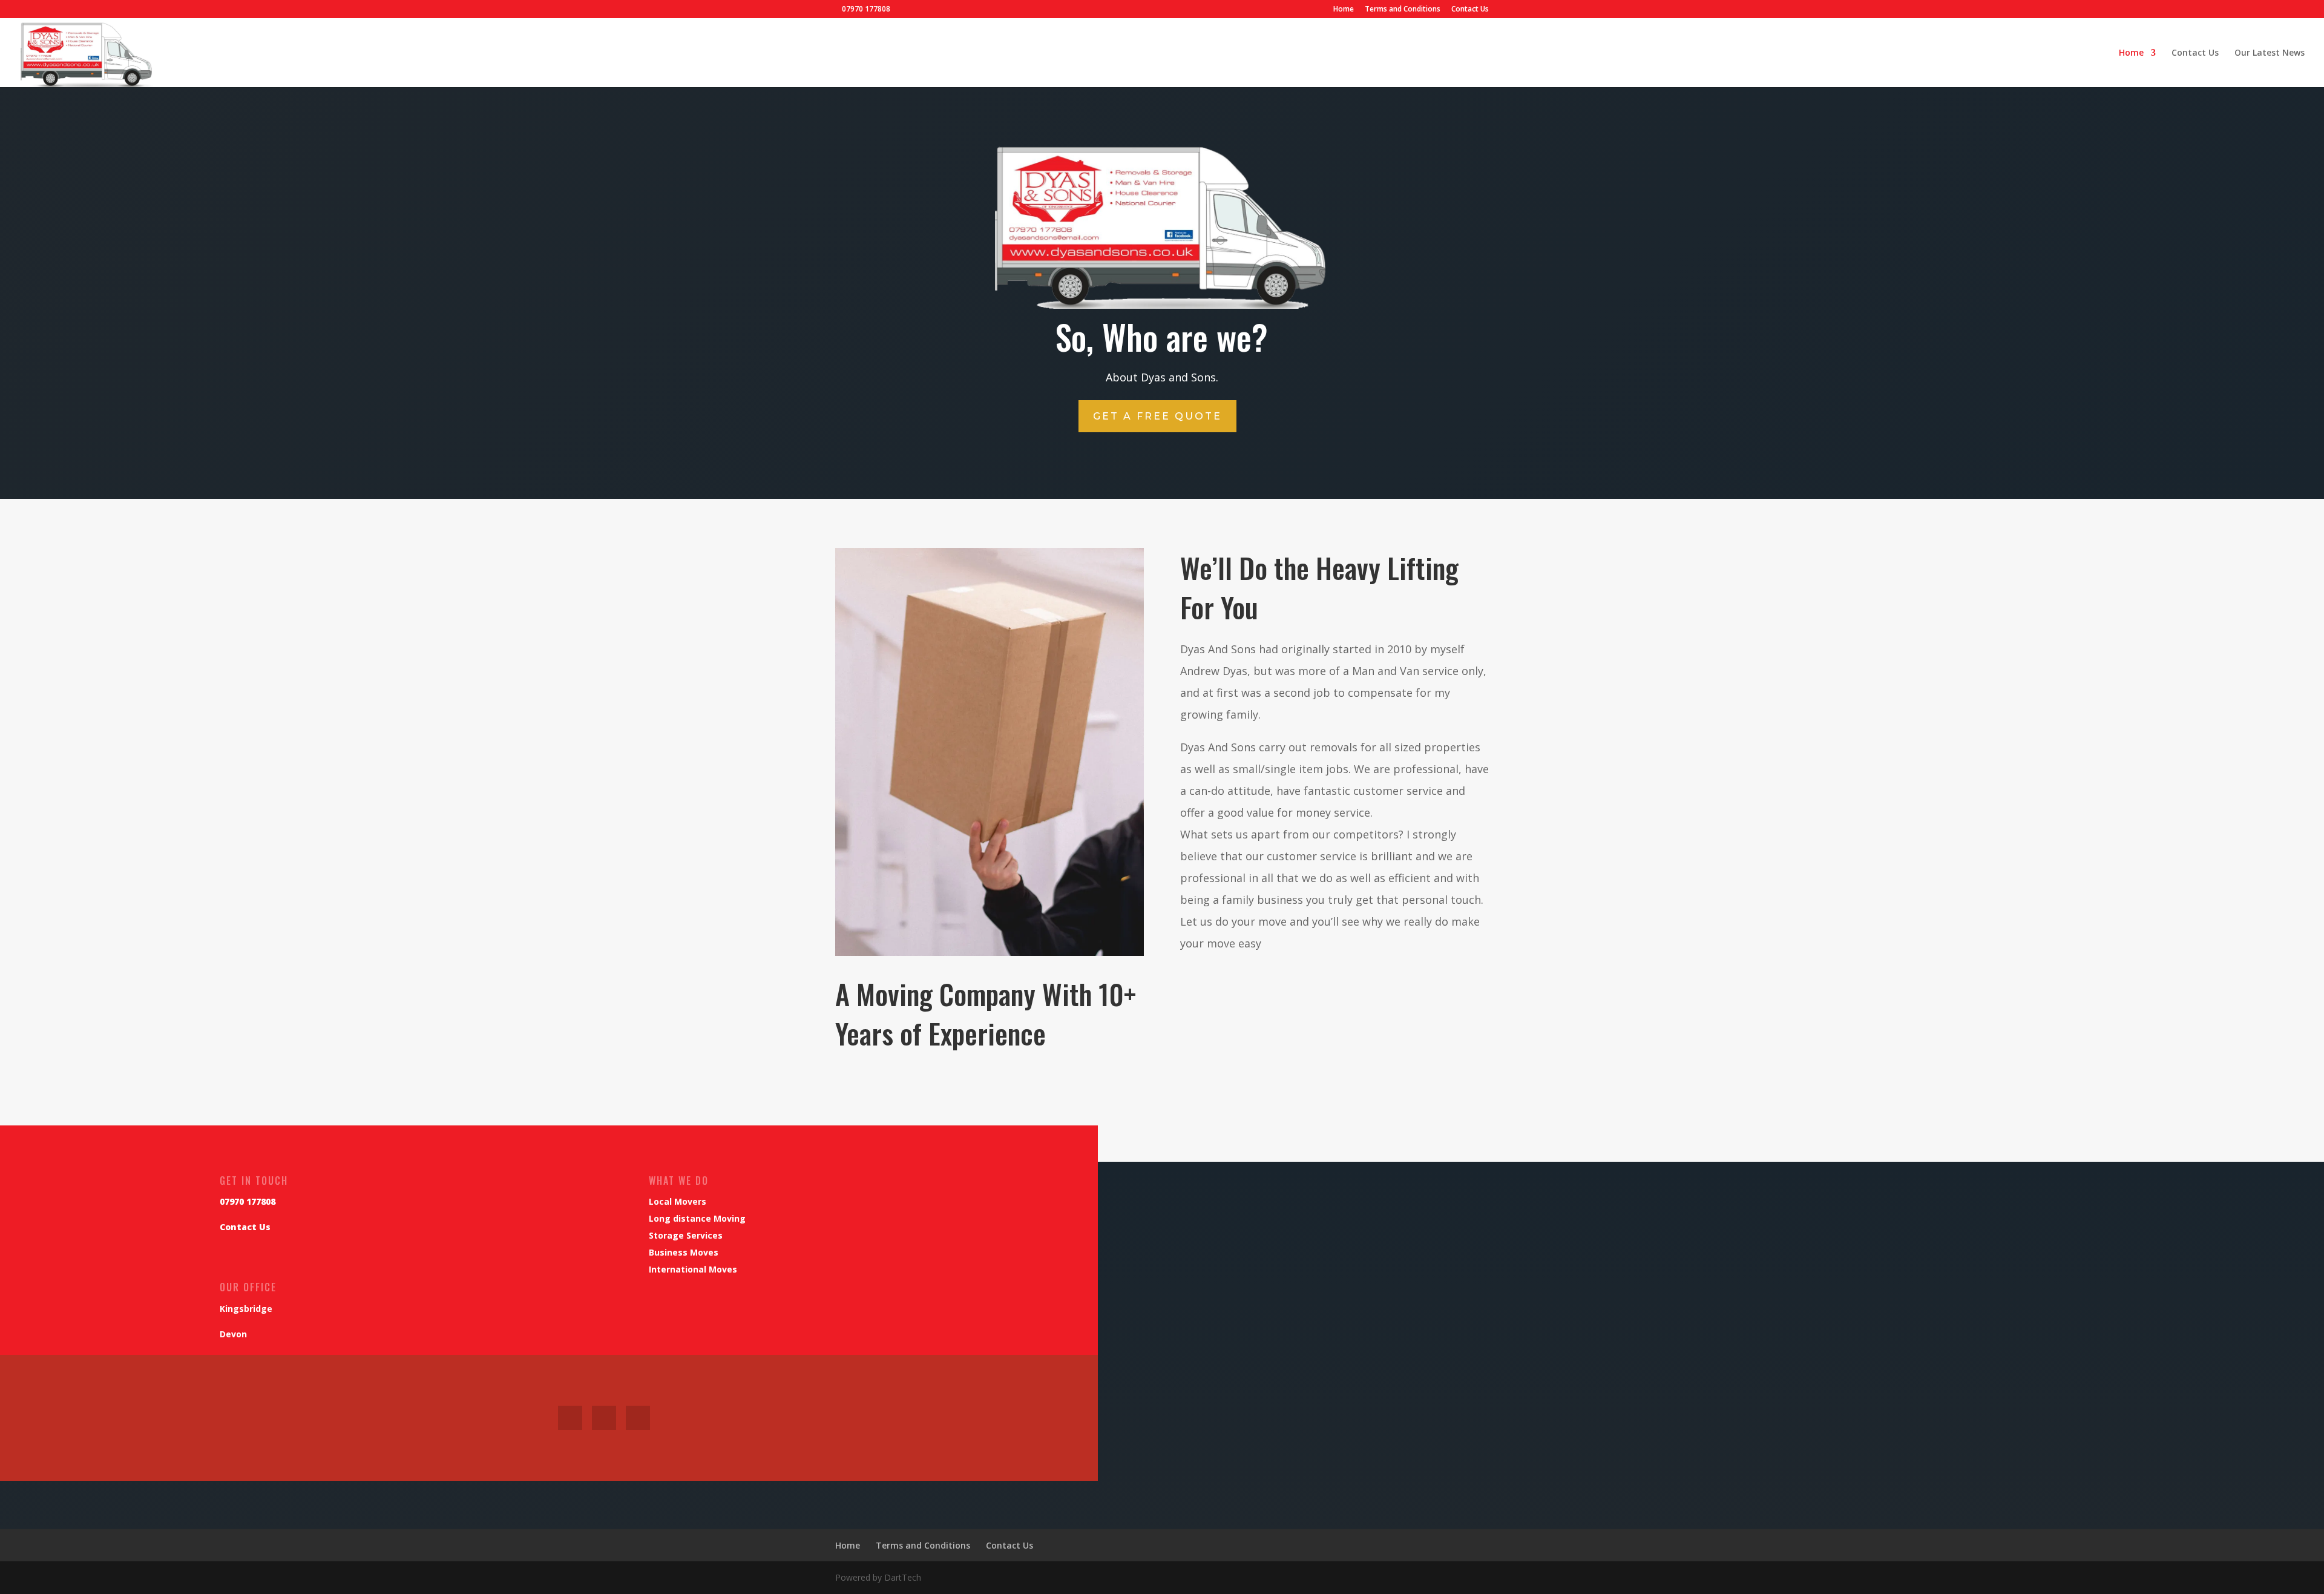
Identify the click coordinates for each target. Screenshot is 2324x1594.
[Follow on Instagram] (638, 1418)
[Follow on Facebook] (570, 1418)
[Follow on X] (604, 1418)
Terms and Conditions (1403, 10)
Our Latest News (2270, 53)
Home (1344, 10)
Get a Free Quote (1157, 416)
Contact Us (1470, 10)
